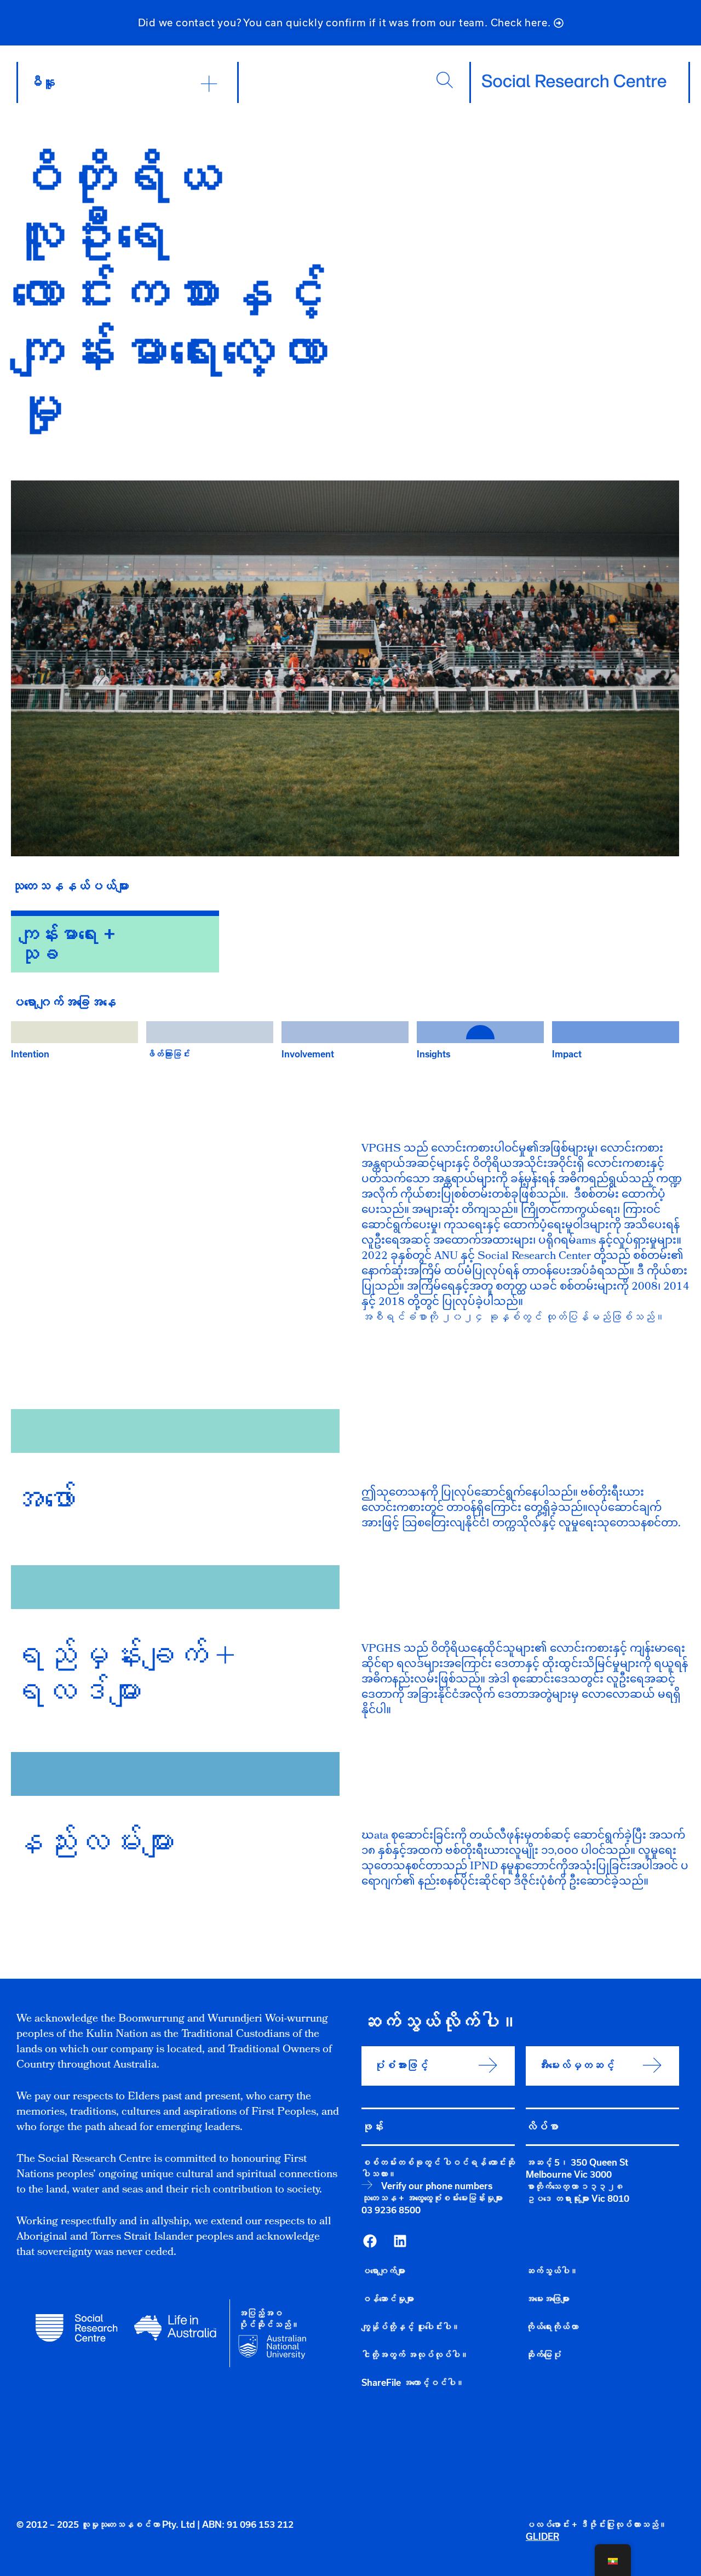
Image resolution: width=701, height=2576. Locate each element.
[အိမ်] (574, 81)
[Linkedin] (400, 2241)
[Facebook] (370, 2241)
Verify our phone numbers (437, 2186)
